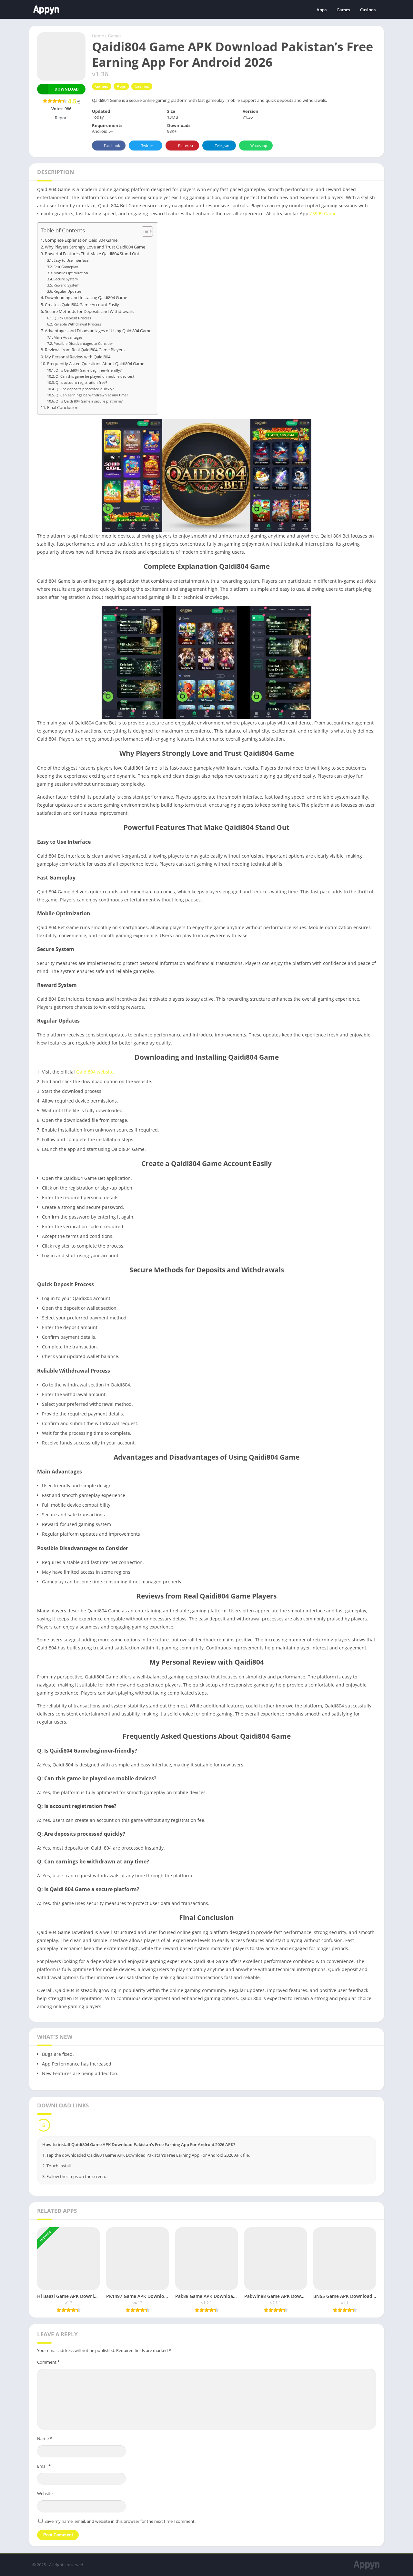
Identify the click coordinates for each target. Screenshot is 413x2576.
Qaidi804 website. (96, 1072)
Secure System (66, 279)
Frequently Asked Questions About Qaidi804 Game (96, 364)
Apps (322, 10)
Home (98, 36)
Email (44, 2466)
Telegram (223, 146)
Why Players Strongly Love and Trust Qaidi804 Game (95, 247)
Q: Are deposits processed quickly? (85, 389)
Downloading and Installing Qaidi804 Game (86, 298)
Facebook (112, 146)
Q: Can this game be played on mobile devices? (95, 376)
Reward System (66, 285)
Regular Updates (67, 291)
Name (45, 2438)
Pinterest (186, 146)
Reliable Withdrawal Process (77, 324)
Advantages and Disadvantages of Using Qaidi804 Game (98, 331)
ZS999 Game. (324, 214)
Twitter (147, 146)
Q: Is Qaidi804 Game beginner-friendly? (89, 370)
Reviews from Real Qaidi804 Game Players (85, 350)
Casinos (368, 10)
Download (67, 89)
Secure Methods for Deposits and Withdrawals (89, 311)
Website (45, 2493)
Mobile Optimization (71, 273)
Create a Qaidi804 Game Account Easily (82, 305)
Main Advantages (68, 337)
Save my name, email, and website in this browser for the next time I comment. (120, 2521)
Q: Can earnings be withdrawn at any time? (92, 395)
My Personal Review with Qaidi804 (78, 357)
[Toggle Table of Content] (144, 231)
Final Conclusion (63, 408)
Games (343, 10)
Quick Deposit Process (72, 318)
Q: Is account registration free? (81, 382)
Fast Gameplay (66, 267)
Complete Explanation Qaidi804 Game (81, 240)
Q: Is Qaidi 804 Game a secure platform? (89, 401)
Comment (48, 2362)
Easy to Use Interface (71, 260)
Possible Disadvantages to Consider (83, 343)
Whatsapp (259, 146)
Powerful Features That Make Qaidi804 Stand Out (92, 254)
